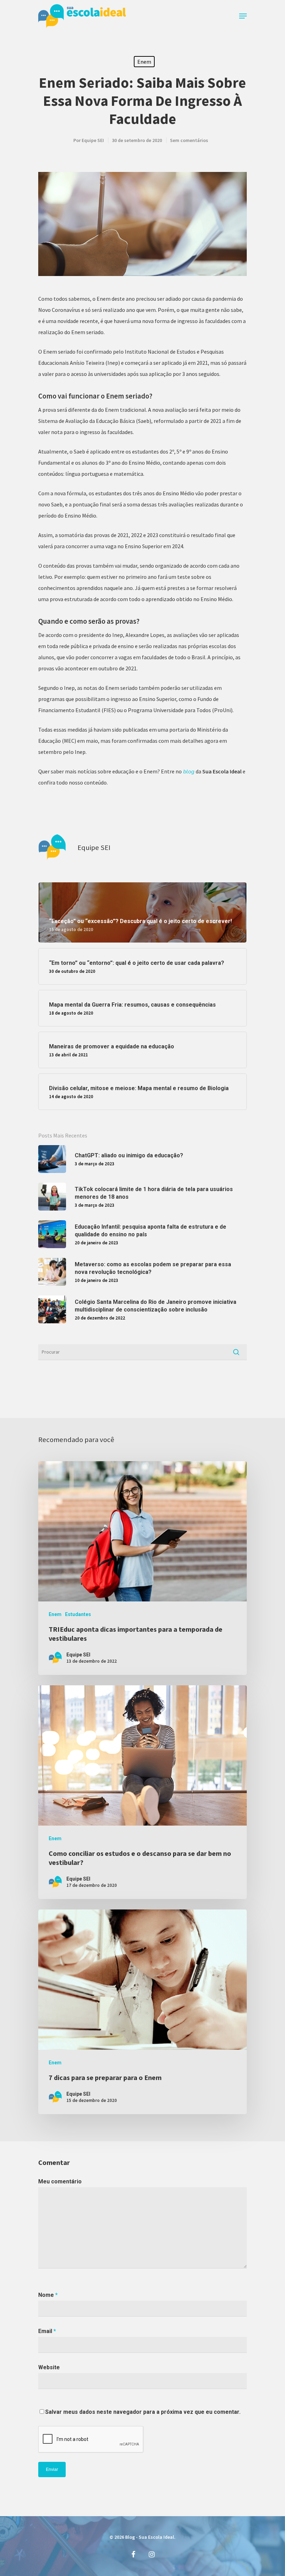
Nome (48, 2295)
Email (47, 2331)
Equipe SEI (93, 140)
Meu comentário (60, 2181)
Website (49, 2367)
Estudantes (78, 1614)
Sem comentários (189, 140)
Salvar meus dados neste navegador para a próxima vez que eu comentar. (143, 2412)
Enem (144, 62)
